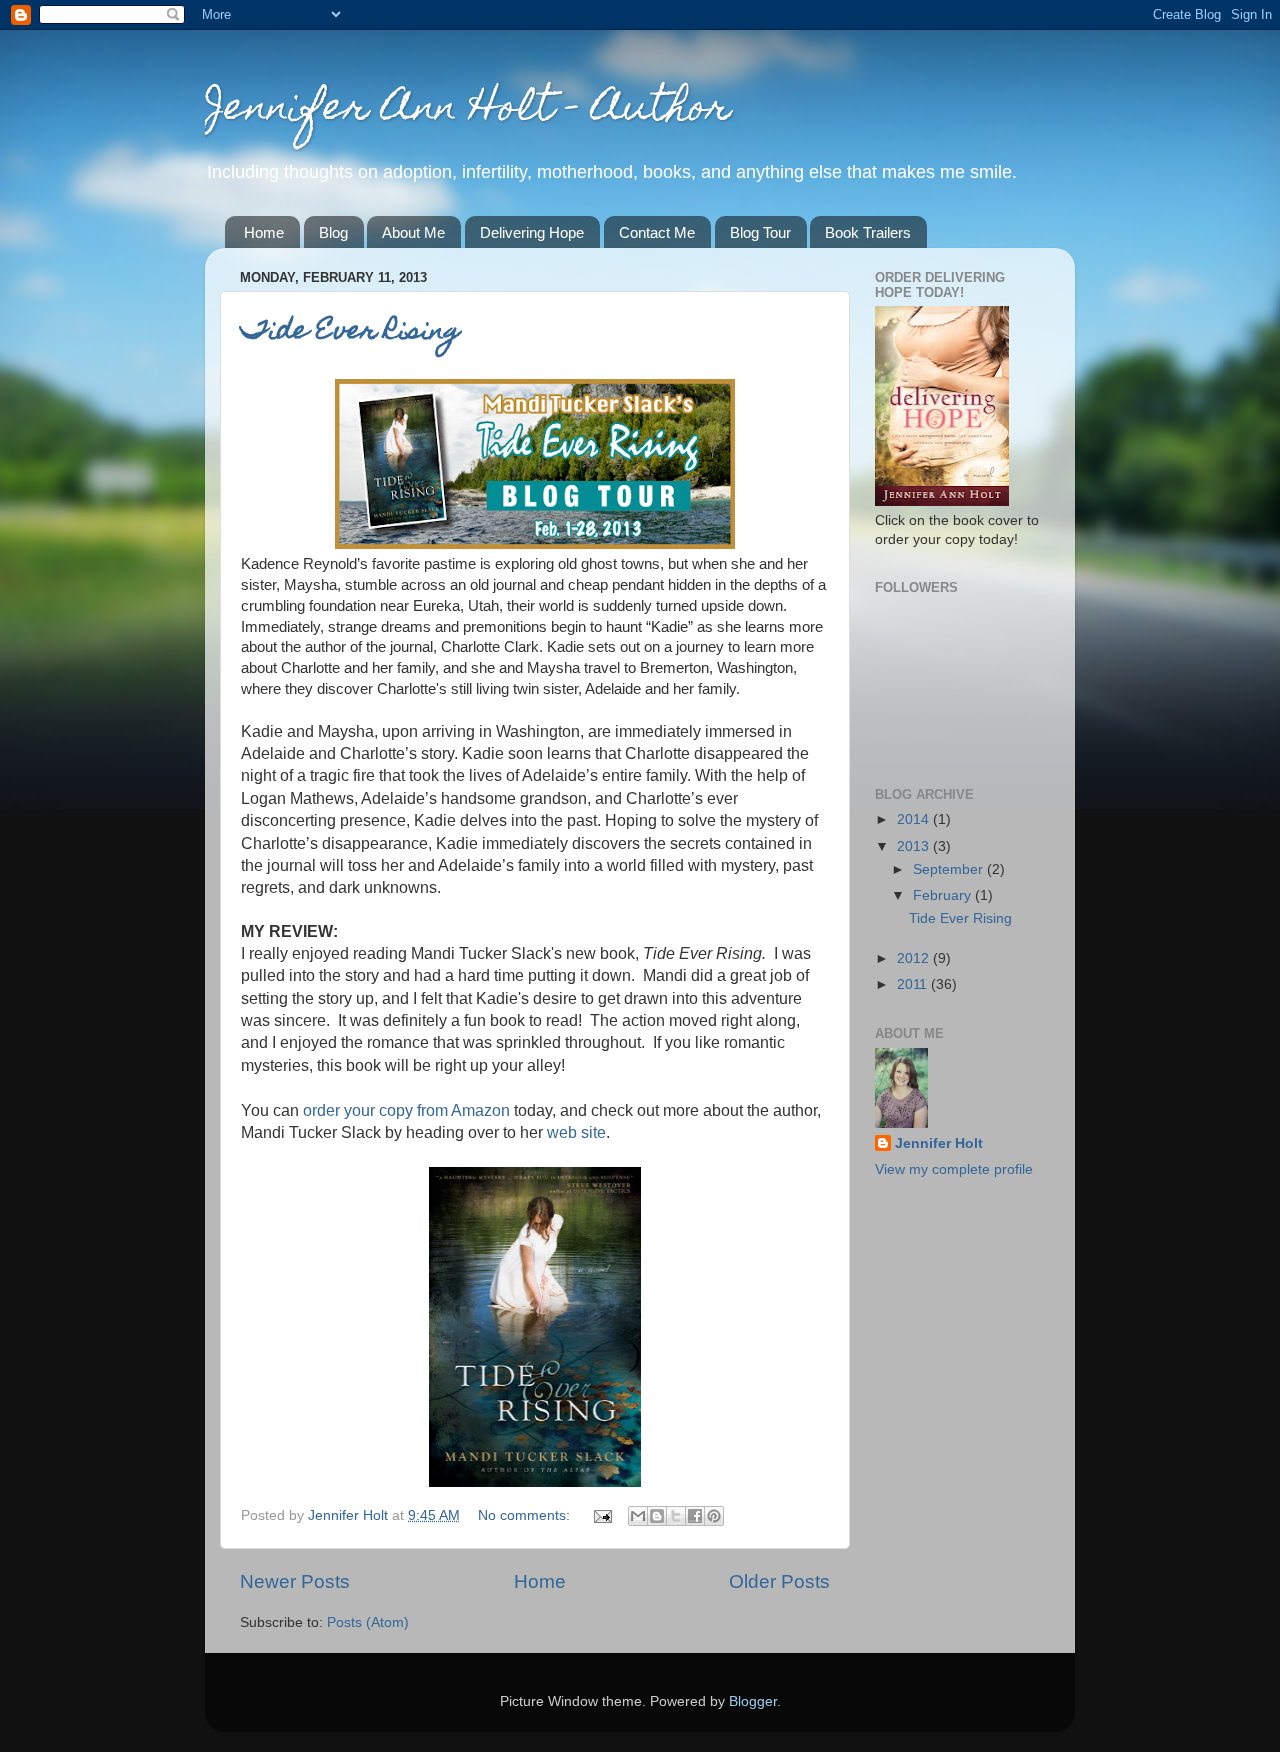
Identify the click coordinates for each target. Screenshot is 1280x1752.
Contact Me (657, 232)
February (944, 895)
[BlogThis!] (657, 1516)
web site (576, 1132)
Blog (333, 232)
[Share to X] (676, 1516)
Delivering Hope (532, 232)
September (950, 869)
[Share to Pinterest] (714, 1516)
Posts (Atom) (368, 1622)
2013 (915, 846)
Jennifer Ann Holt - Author (468, 110)
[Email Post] (601, 1515)
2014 (915, 819)
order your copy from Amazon (406, 1110)
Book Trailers (868, 232)
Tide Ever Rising (351, 332)
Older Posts (779, 1581)
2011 (914, 984)
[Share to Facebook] (695, 1516)
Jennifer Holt (939, 1143)
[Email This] (638, 1516)
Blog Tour (760, 232)
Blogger (753, 1701)
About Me (413, 232)
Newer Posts (295, 1581)
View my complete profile (954, 1169)
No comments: (526, 1515)
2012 (915, 958)
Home (264, 232)
